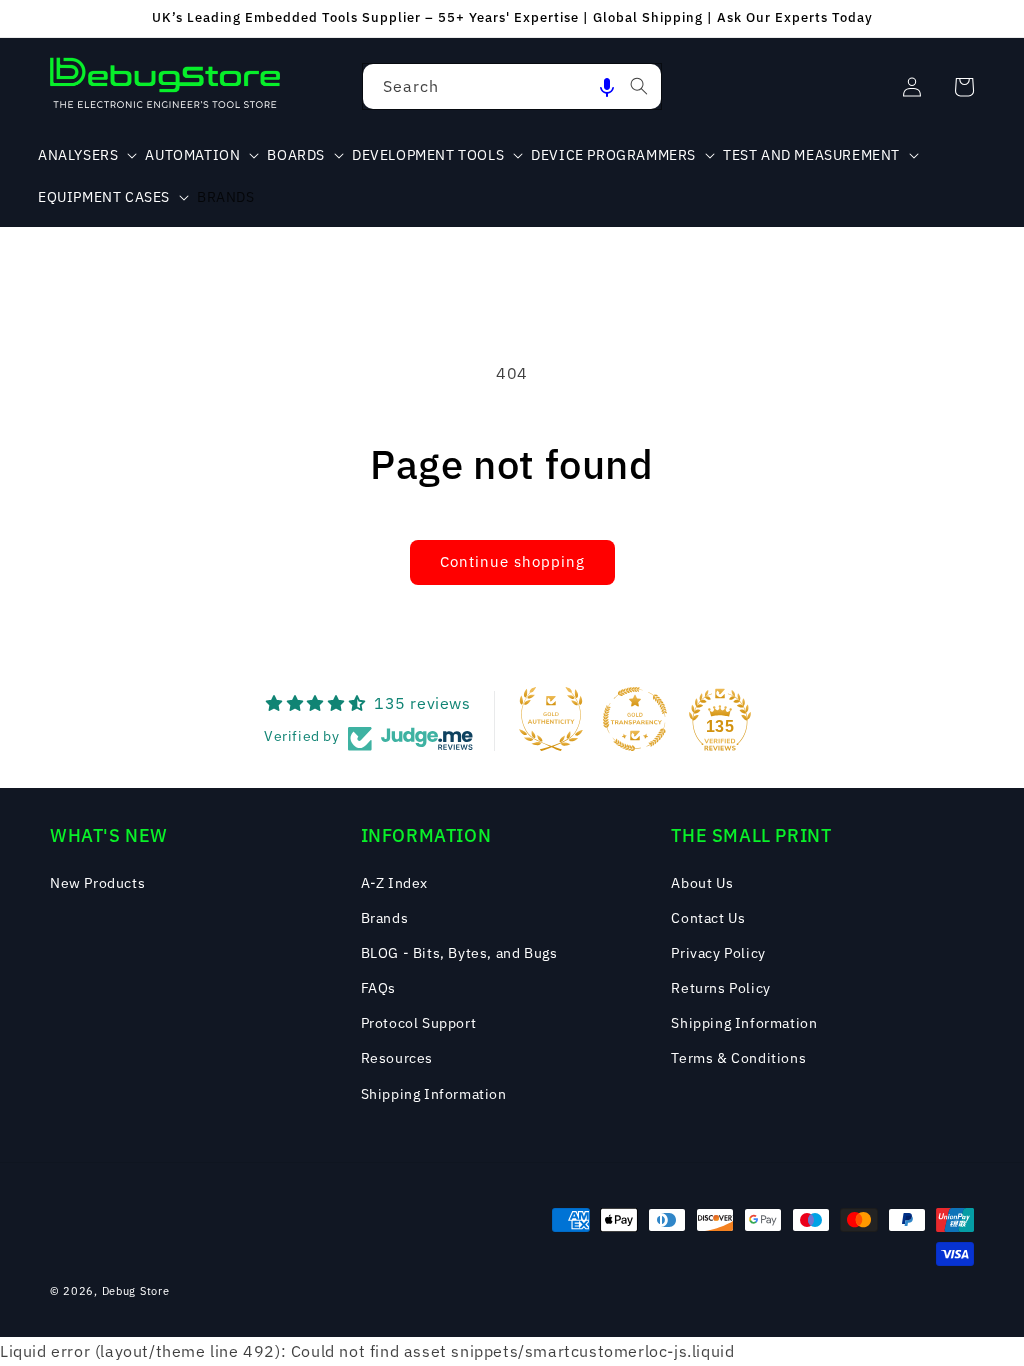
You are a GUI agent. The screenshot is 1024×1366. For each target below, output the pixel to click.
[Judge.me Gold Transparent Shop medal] (635, 719)
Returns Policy (720, 988)
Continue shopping (512, 561)
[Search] (639, 86)
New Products (97, 883)
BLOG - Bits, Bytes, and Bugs (459, 953)
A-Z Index (394, 883)
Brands (385, 918)
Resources (397, 1058)
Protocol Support (419, 1023)
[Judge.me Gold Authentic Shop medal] (551, 719)
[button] (607, 86)
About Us (702, 883)
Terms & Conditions (738, 1058)
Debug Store (136, 1291)
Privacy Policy (718, 953)
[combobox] (512, 86)
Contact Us (708, 918)
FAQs (378, 988)
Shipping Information (434, 1094)
